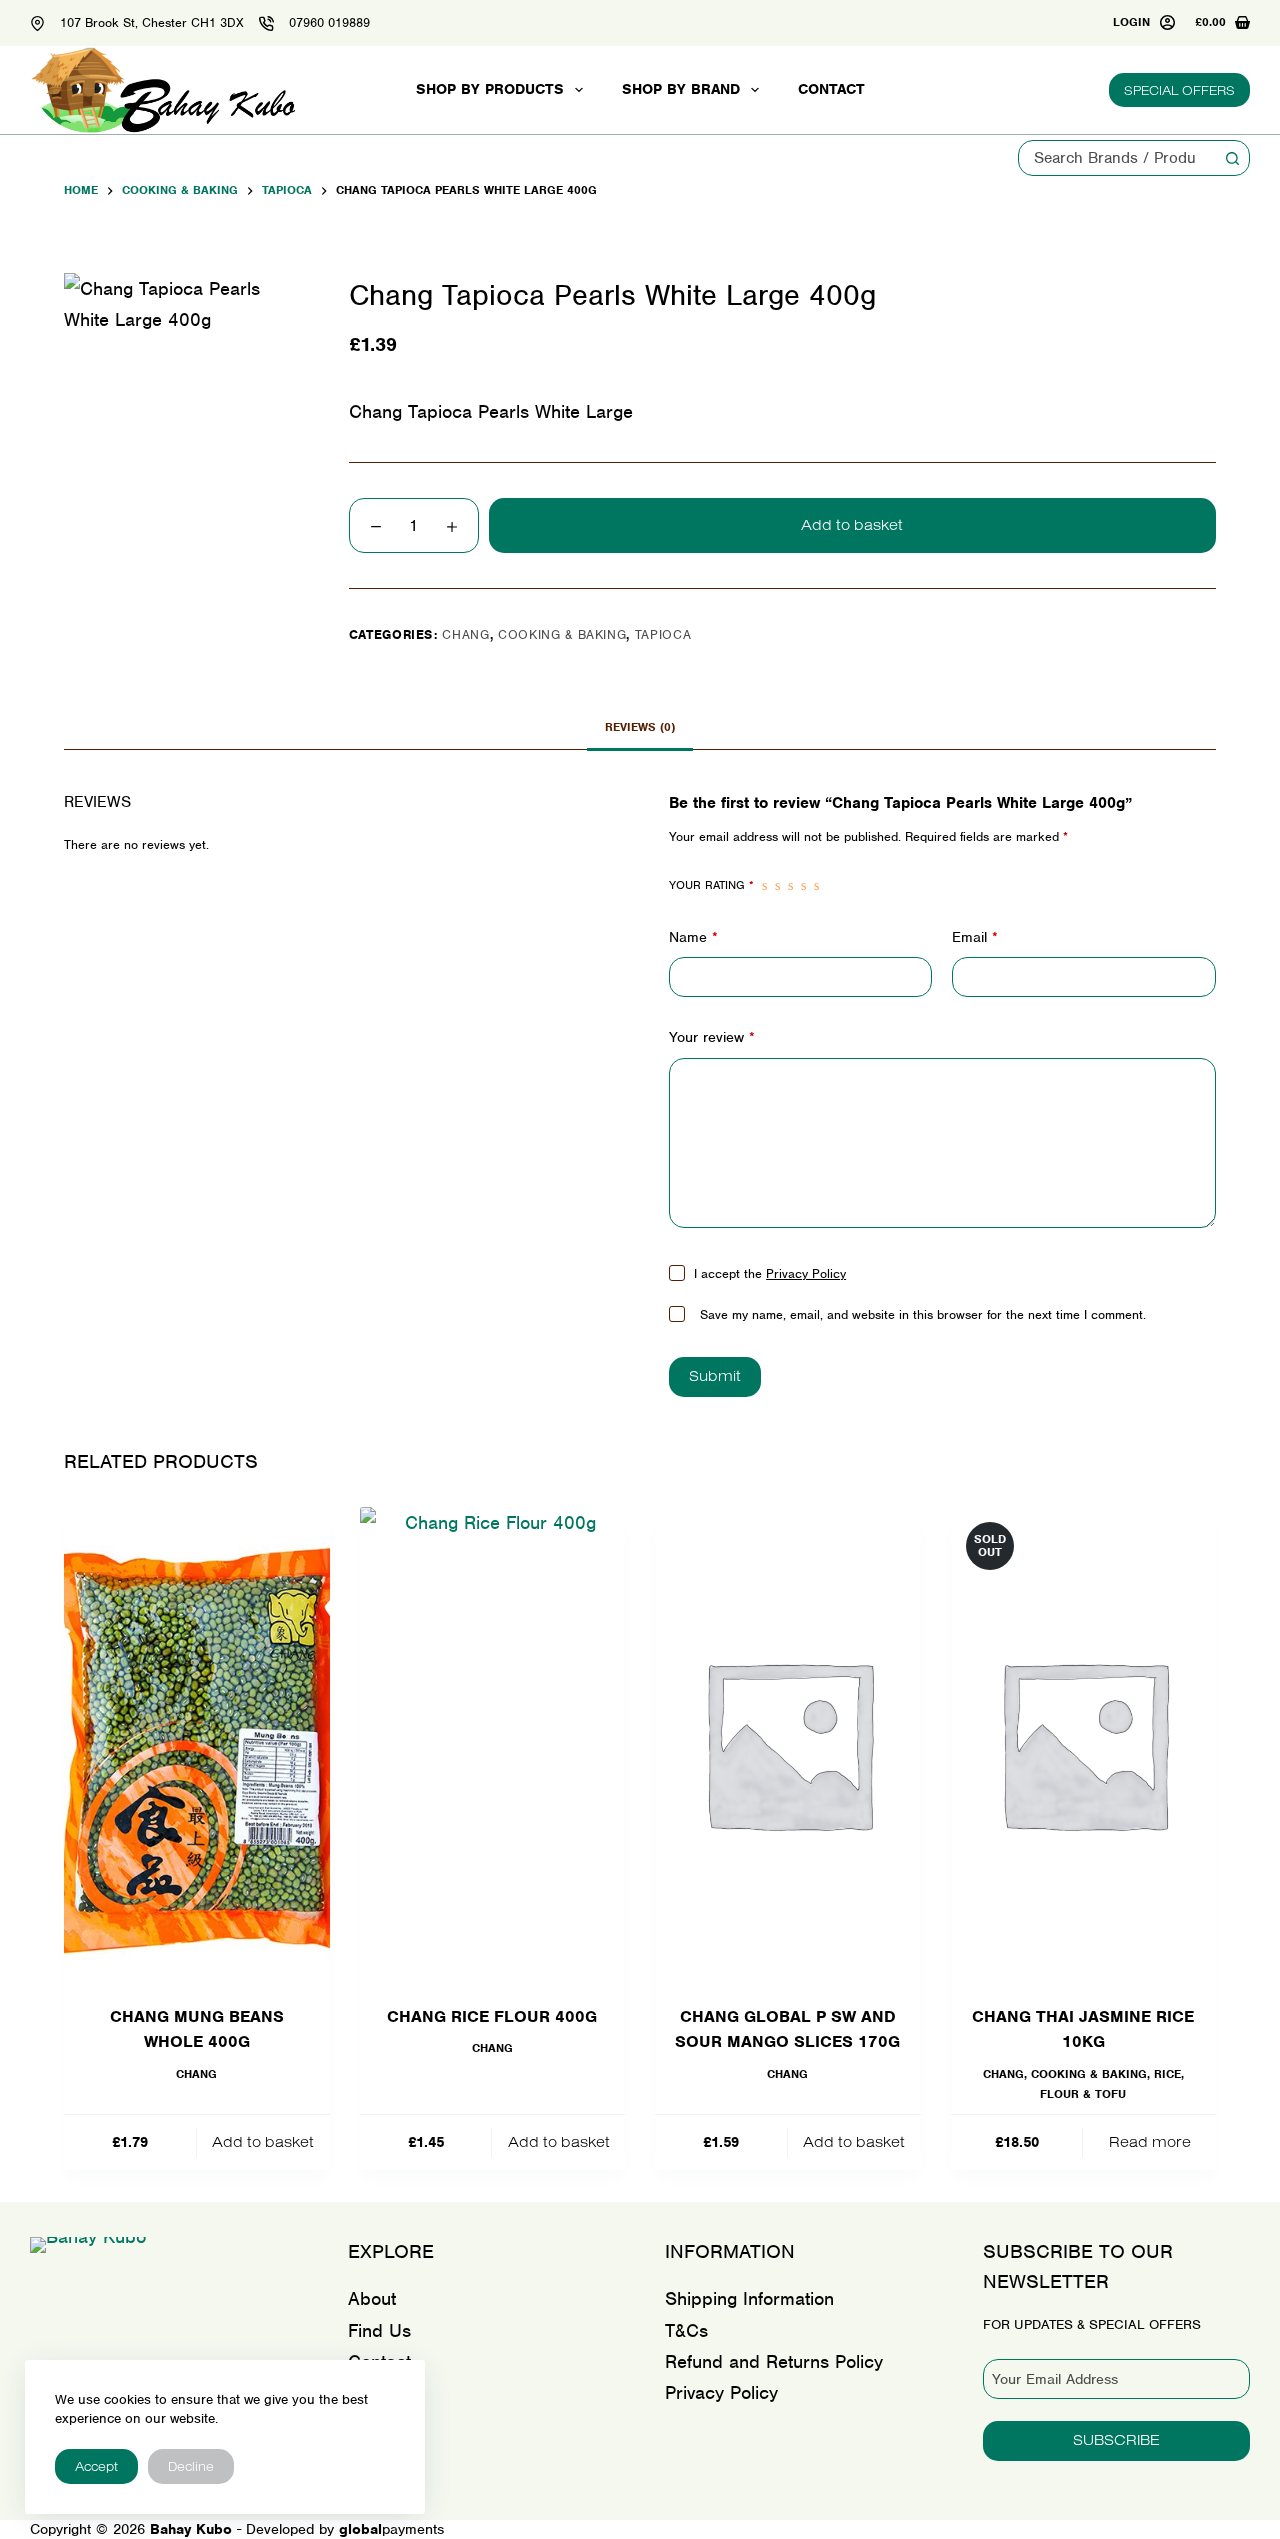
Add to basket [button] (263, 2141)
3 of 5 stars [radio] (790, 886)
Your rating (711, 885)
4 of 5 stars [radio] (803, 886)
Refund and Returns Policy (774, 2361)
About (372, 2298)
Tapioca (663, 634)
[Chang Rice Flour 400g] (493, 1743)
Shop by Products (490, 89)
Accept (96, 2466)
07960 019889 (329, 22)
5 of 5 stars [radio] (816, 886)
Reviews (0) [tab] (640, 727)
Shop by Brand (681, 89)
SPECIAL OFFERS (1179, 90)
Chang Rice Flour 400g (492, 2016)
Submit (715, 1375)
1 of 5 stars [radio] (764, 886)
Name (693, 937)
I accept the (770, 1273)
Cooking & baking (562, 634)
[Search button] (1232, 158)
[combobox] (1117, 158)
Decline (191, 2466)
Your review (712, 1037)
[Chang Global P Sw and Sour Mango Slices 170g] (788, 1743)
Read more (1150, 2141)
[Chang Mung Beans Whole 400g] (197, 1743)
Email (975, 937)
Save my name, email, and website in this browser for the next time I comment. (923, 1314)
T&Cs (686, 2330)
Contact (831, 89)
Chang (465, 634)
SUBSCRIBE (1116, 2439)
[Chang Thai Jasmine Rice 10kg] (1084, 1743)
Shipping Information (749, 2298)
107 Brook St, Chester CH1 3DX (152, 22)
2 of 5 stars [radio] (777, 886)
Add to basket (852, 524)
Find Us (379, 2330)
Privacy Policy (806, 1273)
